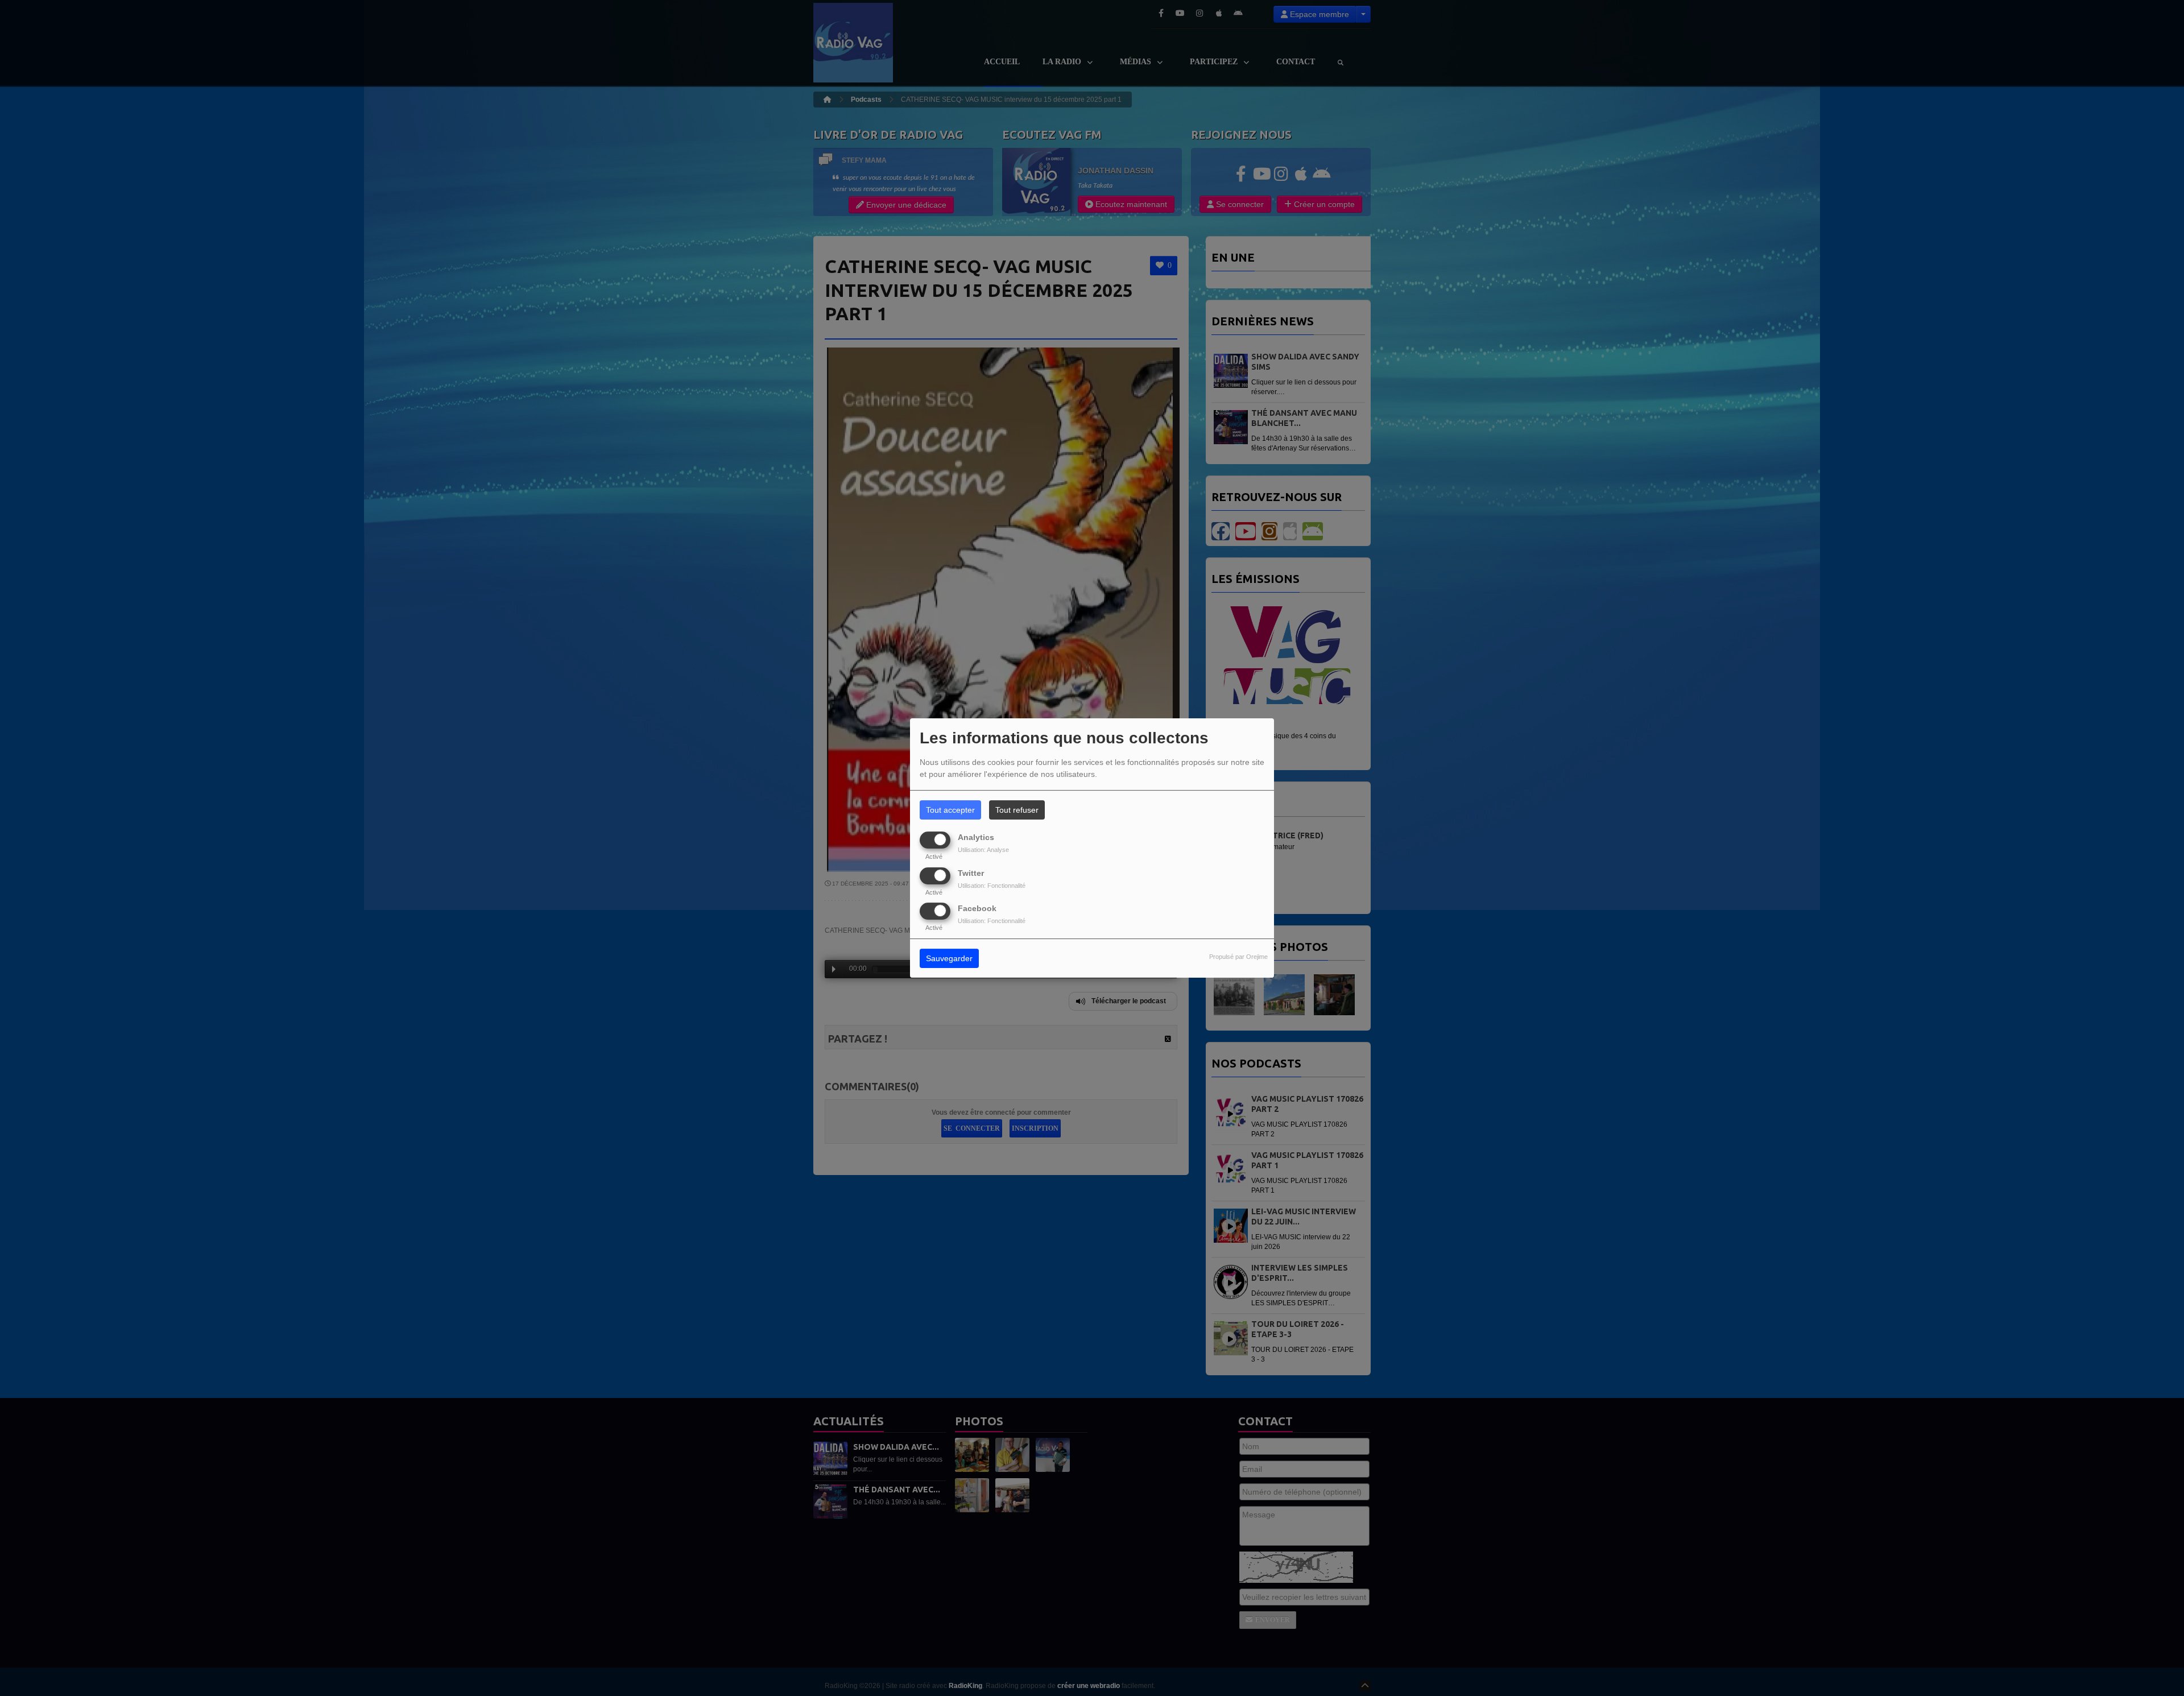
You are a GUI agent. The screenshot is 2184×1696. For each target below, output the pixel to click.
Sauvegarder (949, 958)
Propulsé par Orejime (1238, 957)
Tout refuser (1017, 810)
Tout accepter (950, 810)
